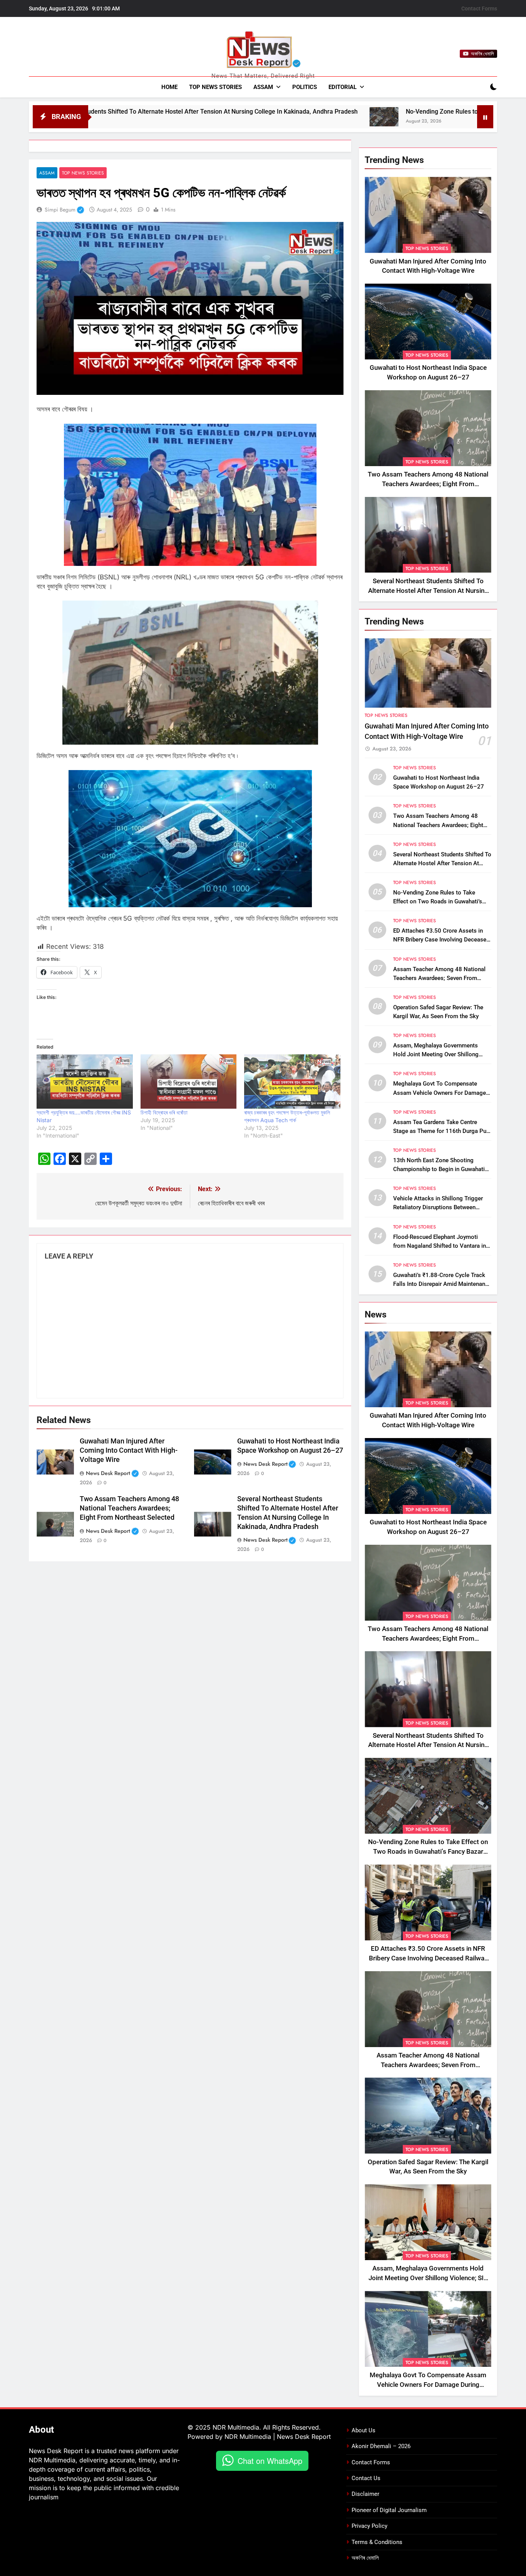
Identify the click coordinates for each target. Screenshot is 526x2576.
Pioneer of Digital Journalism (389, 2510)
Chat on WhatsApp (270, 2461)
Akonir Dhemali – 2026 (381, 2446)
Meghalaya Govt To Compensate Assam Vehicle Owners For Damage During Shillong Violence (440, 1092)
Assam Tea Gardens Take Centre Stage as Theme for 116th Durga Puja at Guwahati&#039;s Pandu (442, 1131)
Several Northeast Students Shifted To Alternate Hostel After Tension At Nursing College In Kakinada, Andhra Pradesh (428, 591)
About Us (364, 2430)
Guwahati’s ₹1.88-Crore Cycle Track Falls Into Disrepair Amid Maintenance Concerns (442, 1284)
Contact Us (366, 2478)
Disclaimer (365, 2494)
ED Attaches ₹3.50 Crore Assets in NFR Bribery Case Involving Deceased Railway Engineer (441, 940)
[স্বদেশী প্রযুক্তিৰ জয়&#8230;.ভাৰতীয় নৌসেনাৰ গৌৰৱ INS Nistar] (85, 1081)
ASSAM (263, 87)
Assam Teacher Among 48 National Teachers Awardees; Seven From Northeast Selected (439, 978)
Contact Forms (479, 8)
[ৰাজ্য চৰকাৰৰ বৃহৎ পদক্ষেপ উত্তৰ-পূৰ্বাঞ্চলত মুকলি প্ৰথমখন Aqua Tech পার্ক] (292, 1081)
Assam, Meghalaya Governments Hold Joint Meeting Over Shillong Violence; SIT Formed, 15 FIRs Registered (428, 2278)
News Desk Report (114, 1473)
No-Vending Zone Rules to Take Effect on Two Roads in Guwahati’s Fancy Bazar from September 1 (438, 901)
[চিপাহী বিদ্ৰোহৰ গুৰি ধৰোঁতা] (189, 1081)
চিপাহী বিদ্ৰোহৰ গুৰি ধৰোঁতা (164, 1112)
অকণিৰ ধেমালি (365, 2558)
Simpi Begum (64, 210)
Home (169, 87)
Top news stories (215, 87)
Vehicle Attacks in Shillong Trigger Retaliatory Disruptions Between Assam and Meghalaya (438, 1207)
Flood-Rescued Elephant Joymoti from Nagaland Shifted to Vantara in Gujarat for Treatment (440, 1246)
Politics (305, 87)
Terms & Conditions (377, 2542)
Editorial (343, 87)
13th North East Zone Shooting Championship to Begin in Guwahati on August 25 (439, 1169)
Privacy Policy (369, 2526)
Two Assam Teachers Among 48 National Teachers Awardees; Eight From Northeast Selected (129, 1508)
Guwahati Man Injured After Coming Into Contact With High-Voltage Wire (129, 1450)
